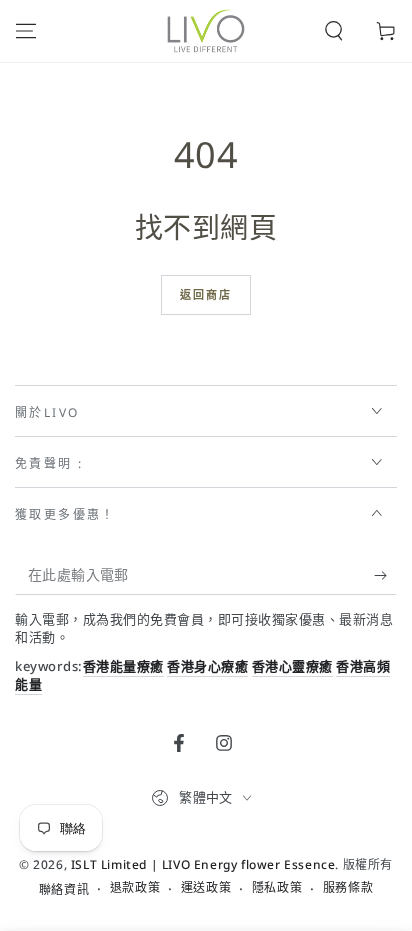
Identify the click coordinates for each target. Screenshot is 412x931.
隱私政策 (277, 888)
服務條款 (348, 888)
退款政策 (135, 888)
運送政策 (206, 888)
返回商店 (206, 294)
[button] (334, 31)
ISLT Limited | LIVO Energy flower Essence (203, 864)
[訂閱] (385, 575)
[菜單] (26, 31)
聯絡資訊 (64, 890)
